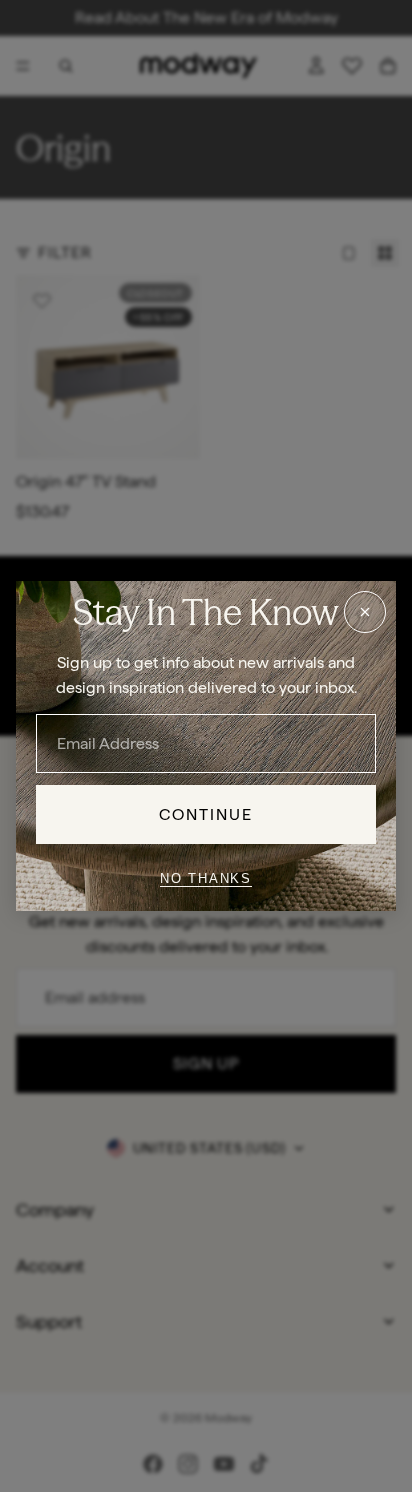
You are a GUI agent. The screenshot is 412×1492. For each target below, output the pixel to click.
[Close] (365, 612)
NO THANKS (206, 878)
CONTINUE (206, 814)
